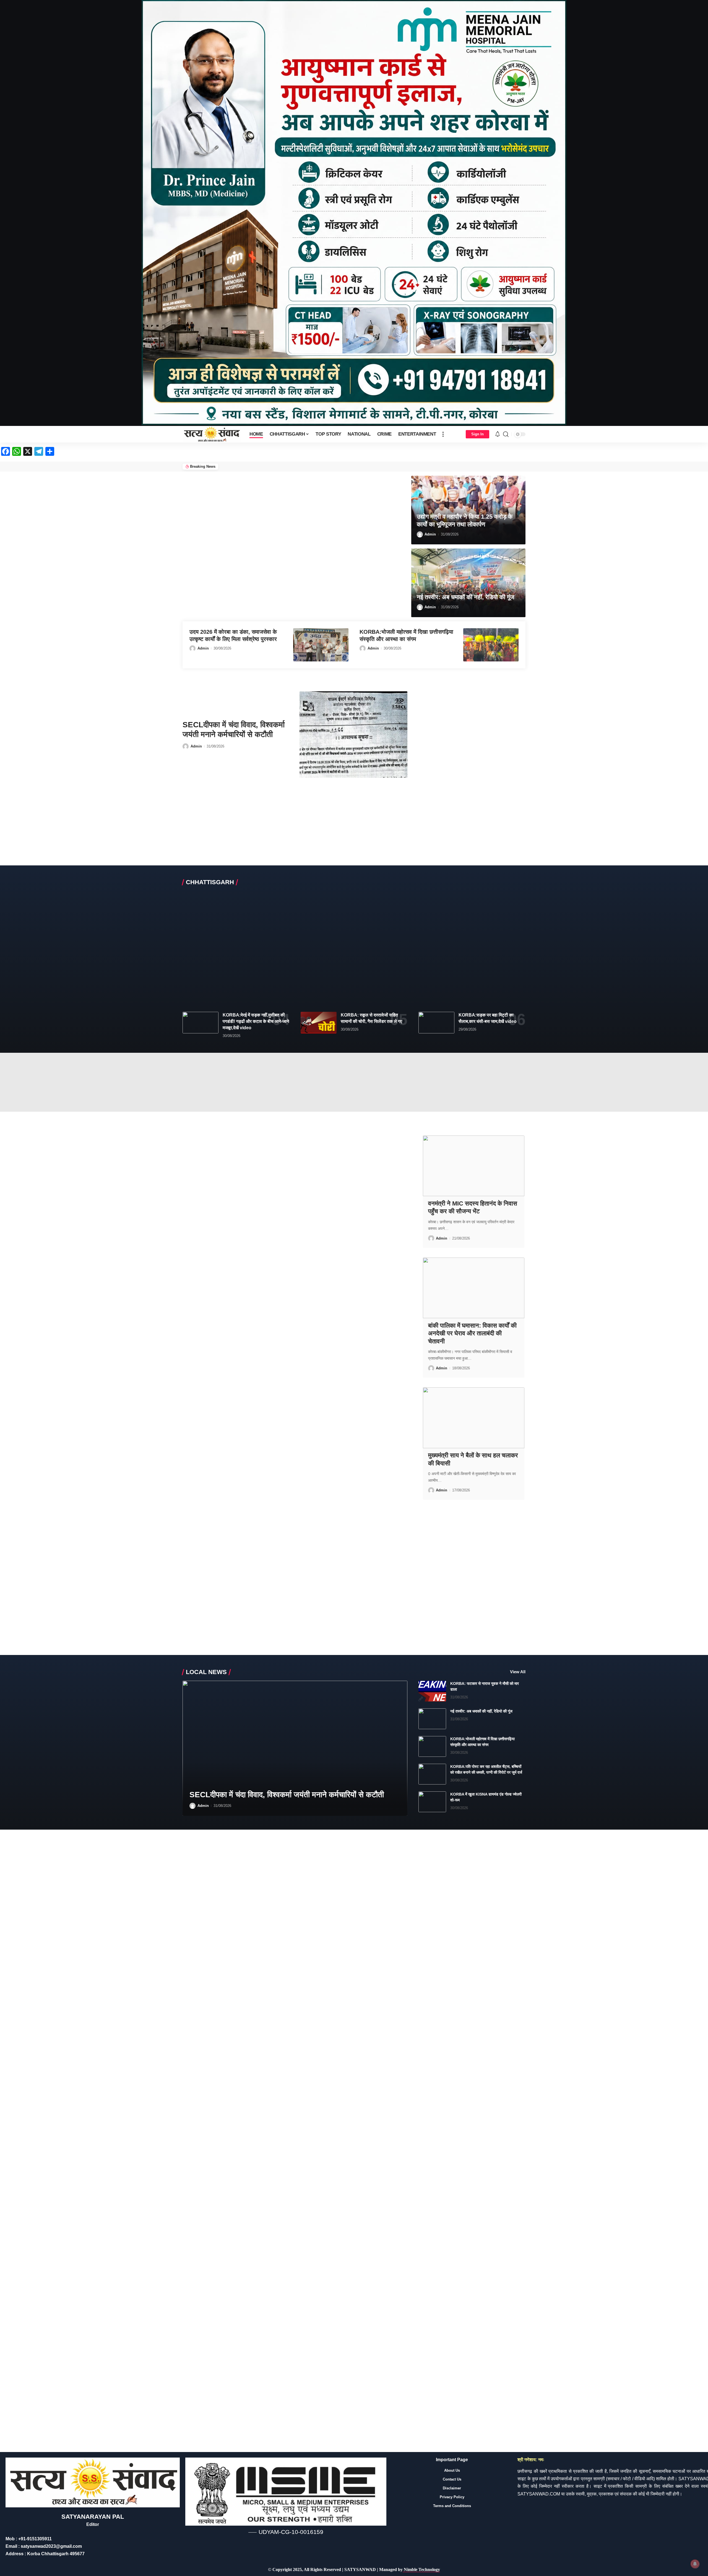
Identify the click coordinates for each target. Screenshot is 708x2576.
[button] (443, 434)
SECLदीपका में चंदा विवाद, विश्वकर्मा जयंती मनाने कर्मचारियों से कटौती (287, 1795)
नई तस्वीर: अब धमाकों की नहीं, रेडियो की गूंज (465, 597)
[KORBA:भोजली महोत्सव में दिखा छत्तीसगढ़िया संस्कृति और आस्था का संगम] (491, 645)
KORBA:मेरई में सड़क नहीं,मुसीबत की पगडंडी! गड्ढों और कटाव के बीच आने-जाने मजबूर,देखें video (256, 1021)
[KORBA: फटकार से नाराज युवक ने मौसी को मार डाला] (432, 1691)
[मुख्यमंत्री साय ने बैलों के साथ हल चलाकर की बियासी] (473, 1418)
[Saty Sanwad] (212, 434)
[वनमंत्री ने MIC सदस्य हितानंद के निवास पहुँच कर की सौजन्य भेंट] (473, 1166)
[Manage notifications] (695, 2564)
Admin (430, 534)
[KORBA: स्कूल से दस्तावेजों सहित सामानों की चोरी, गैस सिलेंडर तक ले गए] (319, 1023)
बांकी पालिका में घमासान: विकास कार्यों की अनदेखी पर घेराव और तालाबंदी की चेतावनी (472, 1333)
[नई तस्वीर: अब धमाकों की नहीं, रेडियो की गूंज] (468, 583)
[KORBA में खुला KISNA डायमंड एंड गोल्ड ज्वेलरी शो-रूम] (432, 1802)
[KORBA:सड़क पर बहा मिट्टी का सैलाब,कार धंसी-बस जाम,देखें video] (436, 1023)
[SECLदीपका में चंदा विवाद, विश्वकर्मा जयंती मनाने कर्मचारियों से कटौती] (353, 734)
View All (518, 1672)
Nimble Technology (421, 2569)
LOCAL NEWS (206, 1672)
